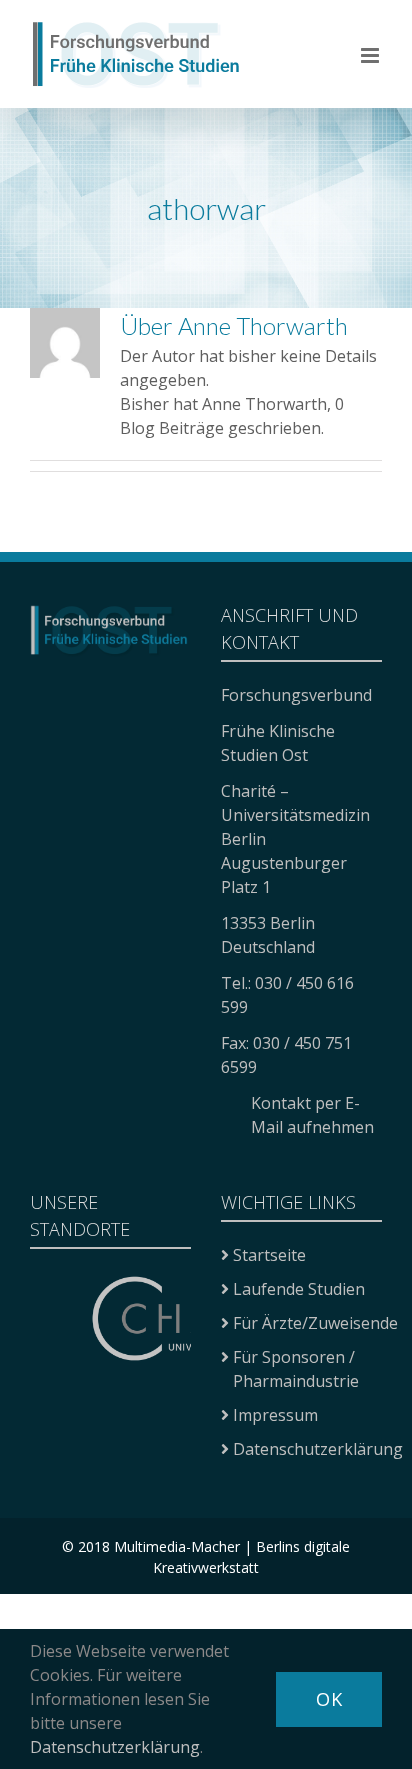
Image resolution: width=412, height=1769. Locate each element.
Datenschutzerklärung (318, 1449)
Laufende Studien (299, 1289)
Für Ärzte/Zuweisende (315, 1323)
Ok (329, 1699)
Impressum (275, 1415)
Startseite (269, 1255)
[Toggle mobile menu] (371, 55)
